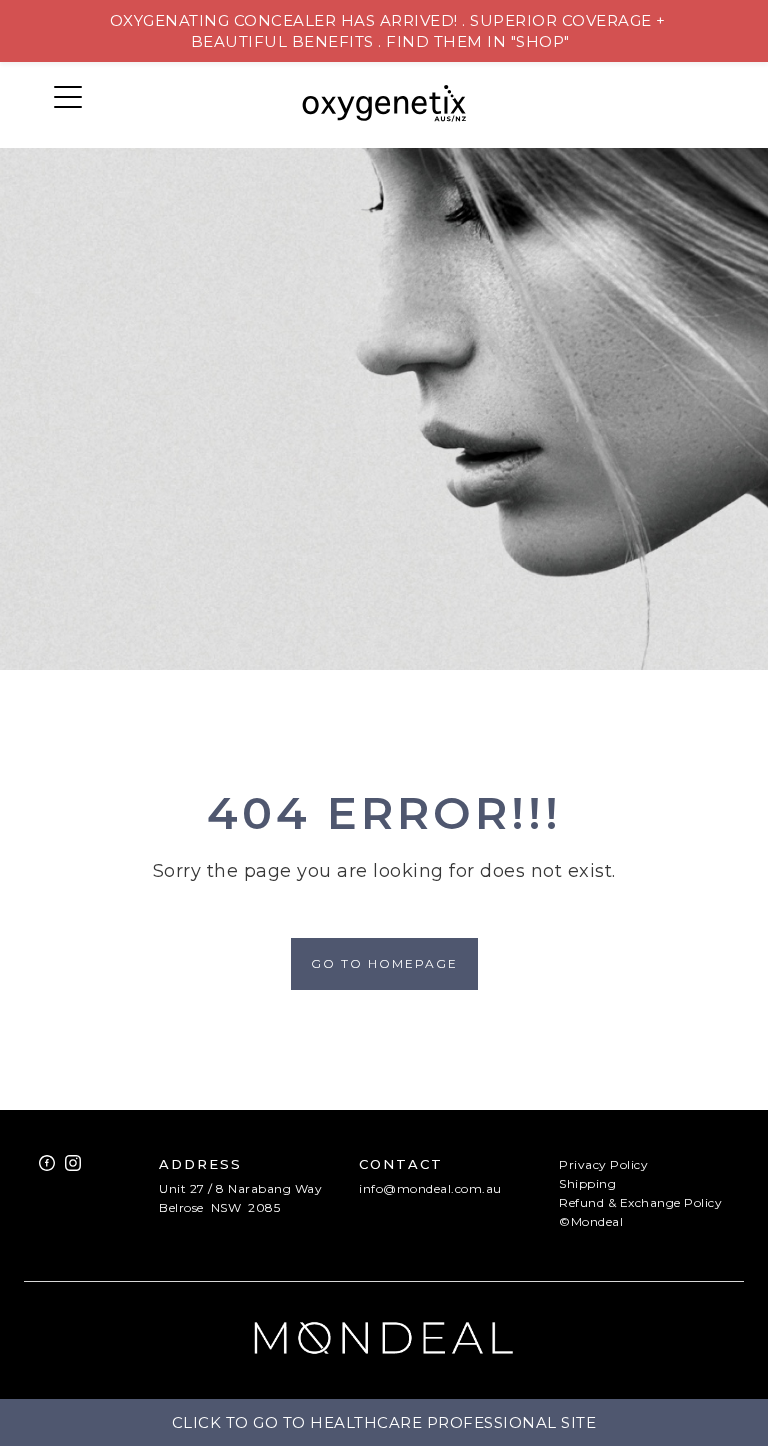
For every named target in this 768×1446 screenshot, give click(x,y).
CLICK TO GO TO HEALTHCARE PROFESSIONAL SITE (384, 1422)
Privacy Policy (603, 1164)
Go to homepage (384, 963)
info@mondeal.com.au (430, 1188)
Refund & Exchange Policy (640, 1202)
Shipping (587, 1183)
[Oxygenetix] (384, 105)
